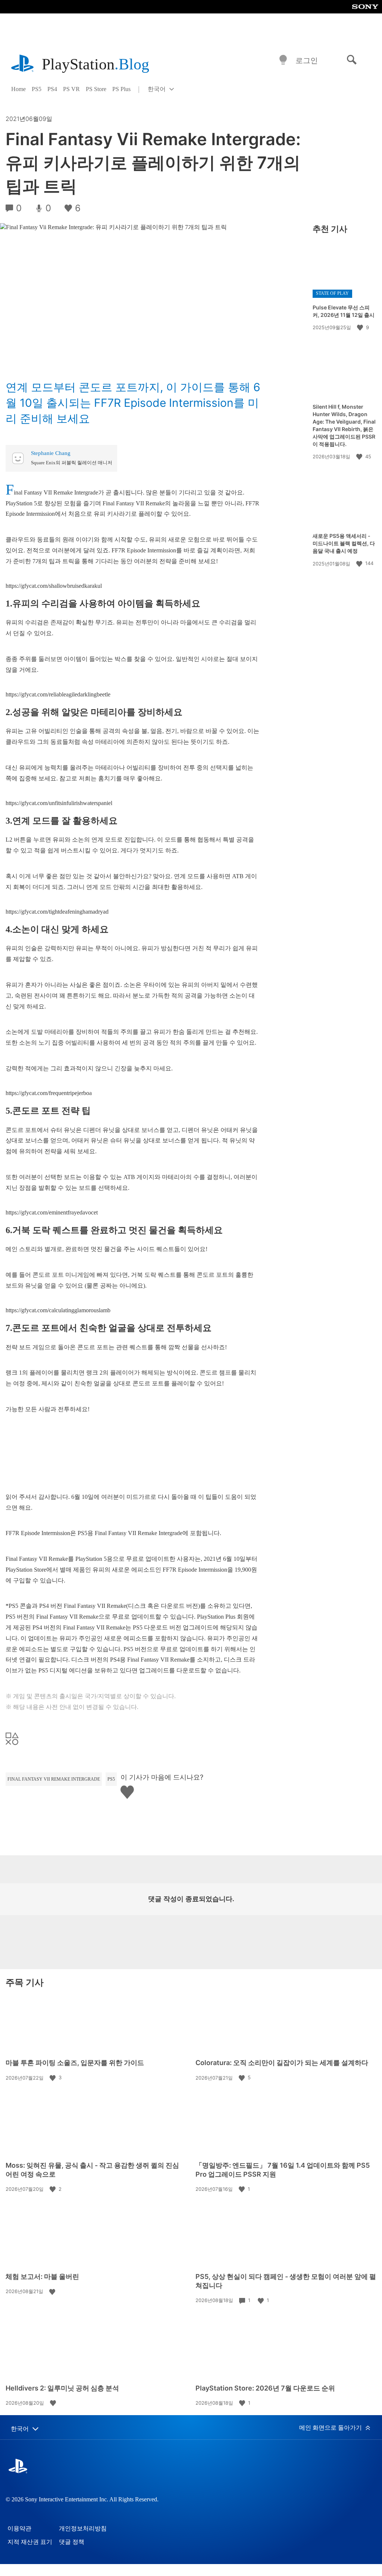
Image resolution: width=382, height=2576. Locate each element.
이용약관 (19, 2528)
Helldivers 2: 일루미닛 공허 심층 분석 (62, 2388)
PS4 (52, 89)
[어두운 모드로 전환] (283, 60)
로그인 (307, 60)
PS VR (71, 89)
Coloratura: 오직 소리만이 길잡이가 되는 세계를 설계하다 (282, 2063)
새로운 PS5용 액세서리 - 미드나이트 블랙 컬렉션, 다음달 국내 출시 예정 (344, 543)
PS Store (96, 89)
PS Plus (121, 89)
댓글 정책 (72, 2542)
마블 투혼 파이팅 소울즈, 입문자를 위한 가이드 (75, 2063)
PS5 (37, 89)
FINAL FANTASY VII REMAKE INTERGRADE (54, 1779)
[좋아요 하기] (361, 327)
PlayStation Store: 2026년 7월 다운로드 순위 (265, 2388)
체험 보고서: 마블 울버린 (42, 2276)
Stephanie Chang (51, 453)
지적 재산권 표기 (30, 2542)
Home (18, 89)
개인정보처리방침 (83, 2528)
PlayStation (95, 64)
